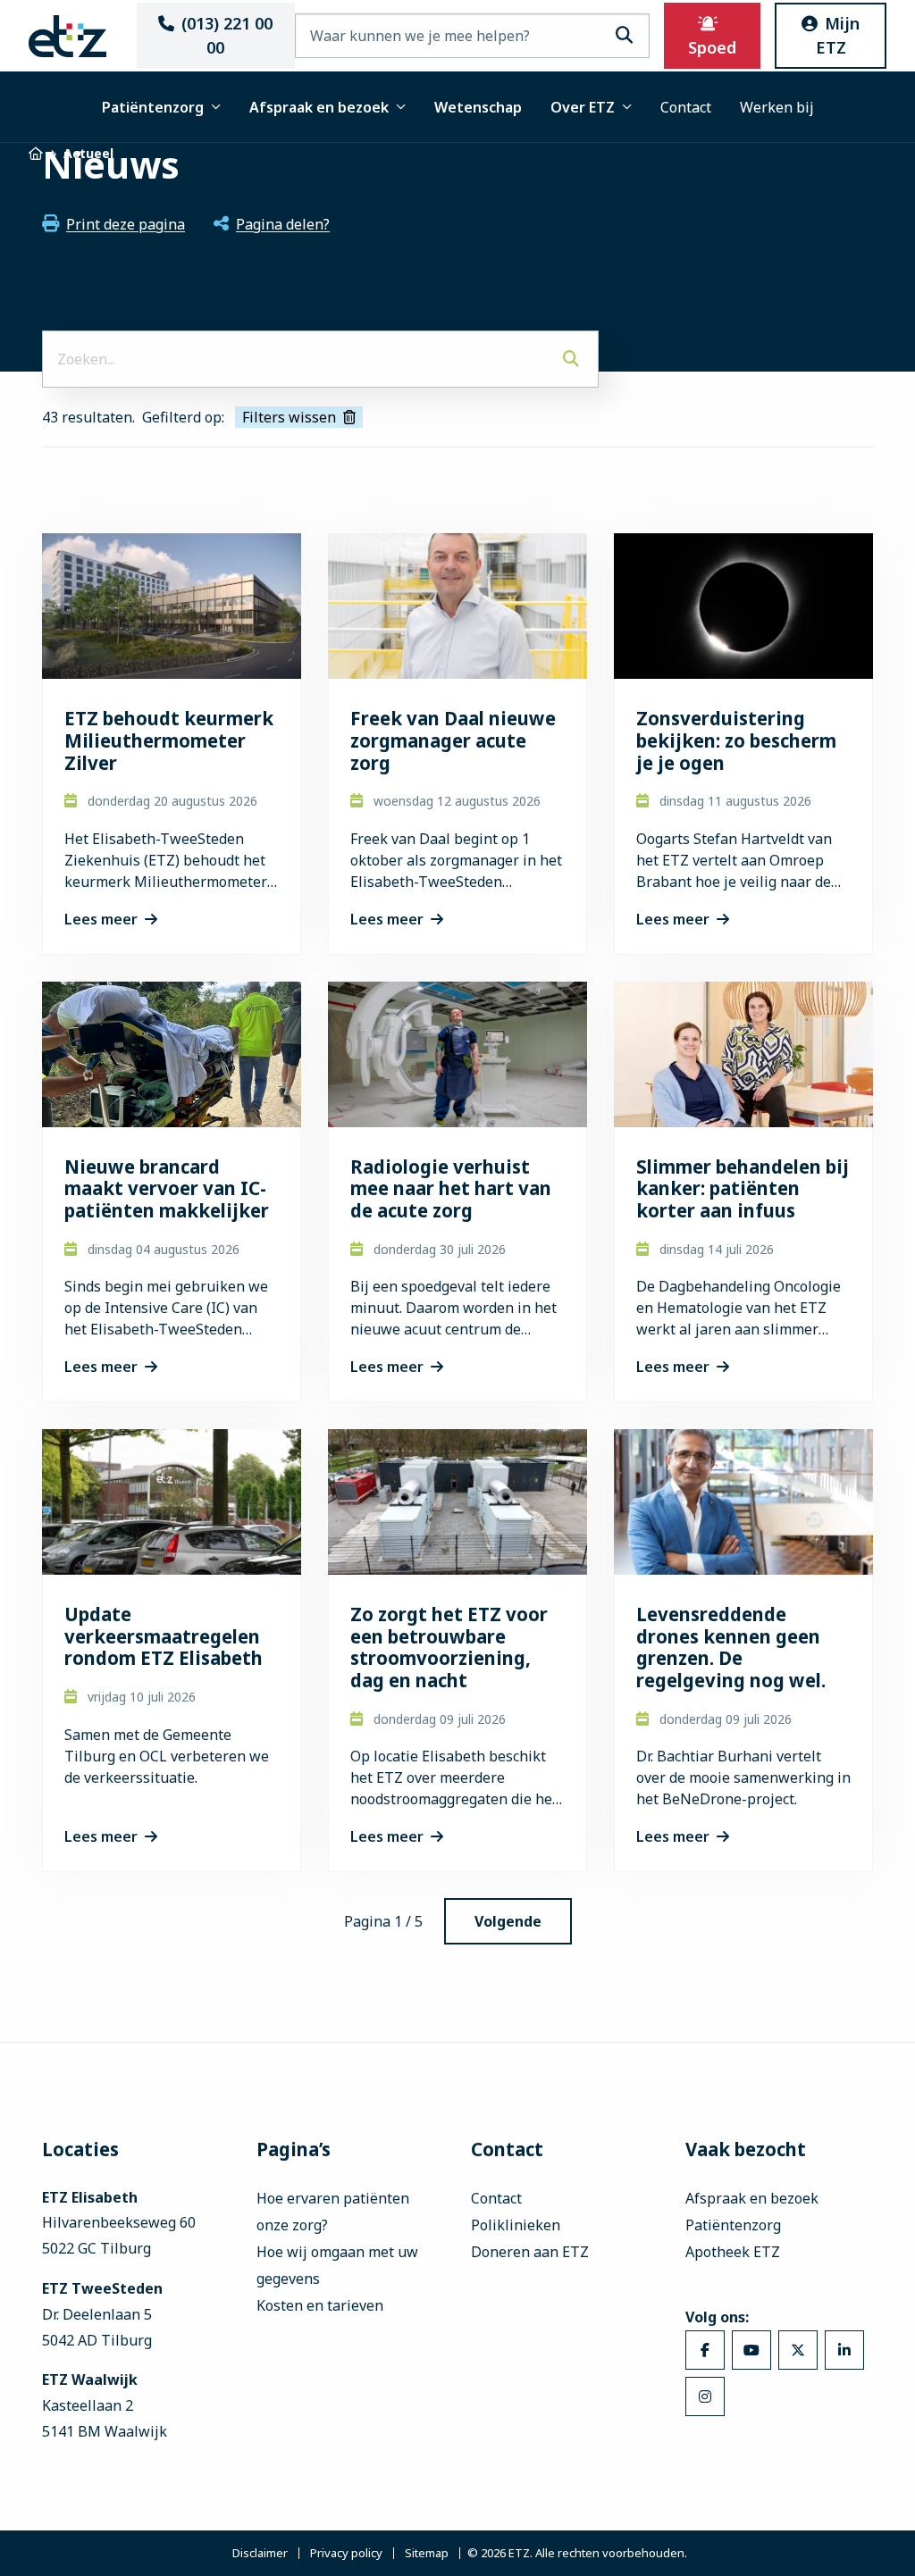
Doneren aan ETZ (530, 2252)
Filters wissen (289, 417)
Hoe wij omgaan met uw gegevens (337, 2265)
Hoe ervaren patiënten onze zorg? (333, 2212)
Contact (686, 107)
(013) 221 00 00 (227, 35)
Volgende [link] (508, 1921)
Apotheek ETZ (733, 2252)
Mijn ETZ (838, 35)
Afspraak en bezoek (319, 107)
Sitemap (427, 2553)
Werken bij (777, 107)
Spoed (712, 47)
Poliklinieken (516, 2225)
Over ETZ (583, 107)
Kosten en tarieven (320, 2305)
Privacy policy (346, 2553)
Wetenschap (478, 107)
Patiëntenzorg (153, 107)
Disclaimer (260, 2553)
